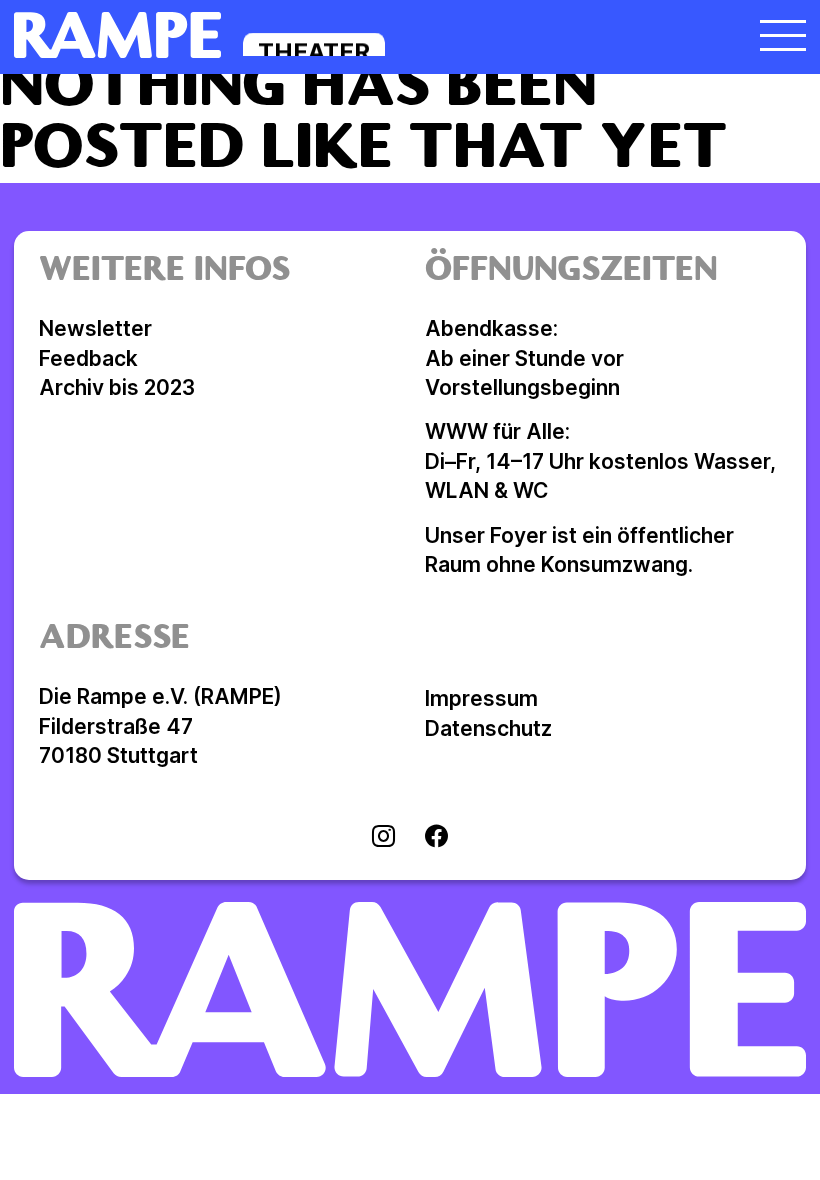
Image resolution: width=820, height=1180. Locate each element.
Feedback (88, 358)
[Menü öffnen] (783, 35)
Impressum (481, 698)
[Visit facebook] (436, 838)
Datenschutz (488, 728)
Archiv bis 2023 (117, 387)
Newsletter (95, 328)
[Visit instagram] (383, 838)
